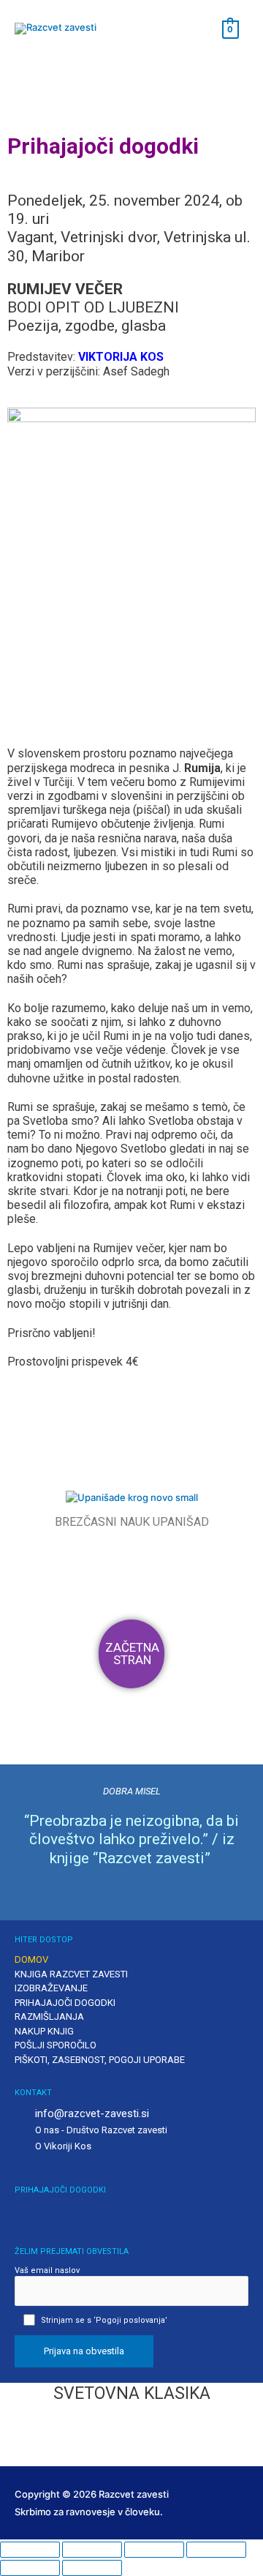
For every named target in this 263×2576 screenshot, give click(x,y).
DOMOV (31, 1959)
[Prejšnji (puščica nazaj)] (30, 2568)
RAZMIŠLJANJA (49, 2017)
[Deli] (154, 2550)
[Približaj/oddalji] (30, 2550)
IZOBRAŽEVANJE (51, 1988)
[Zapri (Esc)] (216, 2550)
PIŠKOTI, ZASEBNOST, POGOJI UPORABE (100, 2060)
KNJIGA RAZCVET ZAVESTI (71, 1974)
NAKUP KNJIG (44, 2031)
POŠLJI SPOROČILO (56, 2045)
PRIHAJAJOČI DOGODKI (65, 2003)
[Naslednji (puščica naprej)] (92, 2568)
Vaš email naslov (47, 2270)
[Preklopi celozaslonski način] (92, 2550)
